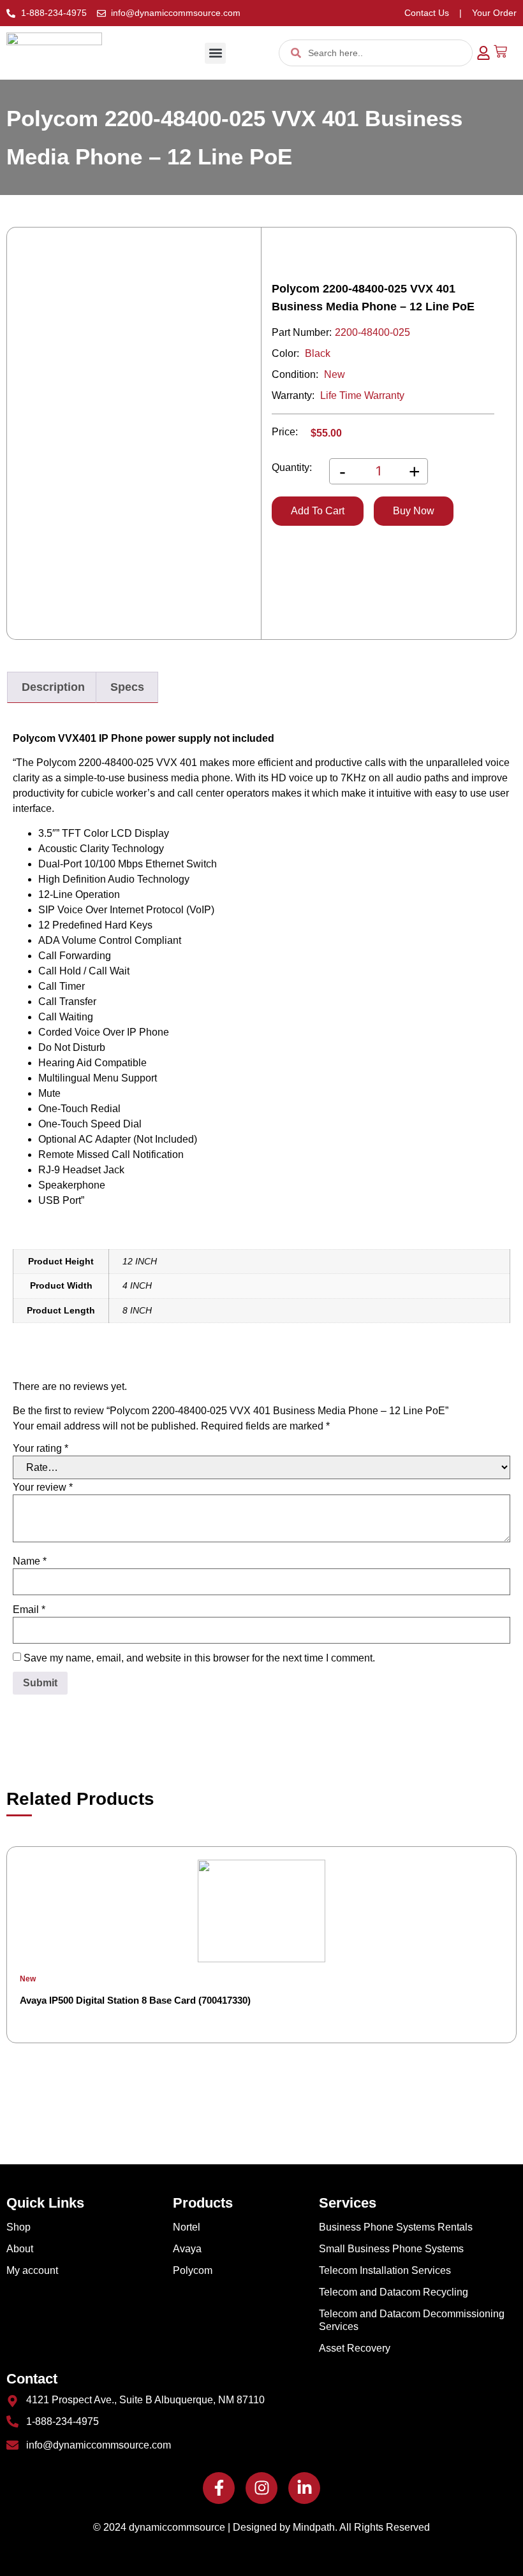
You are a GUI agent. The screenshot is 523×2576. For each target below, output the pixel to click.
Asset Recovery (355, 2348)
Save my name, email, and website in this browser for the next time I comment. (199, 1658)
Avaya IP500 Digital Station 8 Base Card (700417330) (135, 2000)
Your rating (41, 1449)
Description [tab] (53, 687)
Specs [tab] (127, 687)
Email (29, 1610)
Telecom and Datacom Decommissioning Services (412, 2320)
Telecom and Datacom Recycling (394, 2292)
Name (30, 1561)
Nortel (187, 2227)
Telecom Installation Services (385, 2270)
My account (32, 2270)
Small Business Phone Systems (391, 2249)
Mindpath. (315, 2527)
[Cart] (500, 51)
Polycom (193, 2270)
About (20, 2249)
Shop (18, 2227)
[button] (215, 53)
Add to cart (318, 511)
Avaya (187, 2249)
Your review (43, 1487)
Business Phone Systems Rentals (396, 2227)
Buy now (414, 511)
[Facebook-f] (219, 2488)
